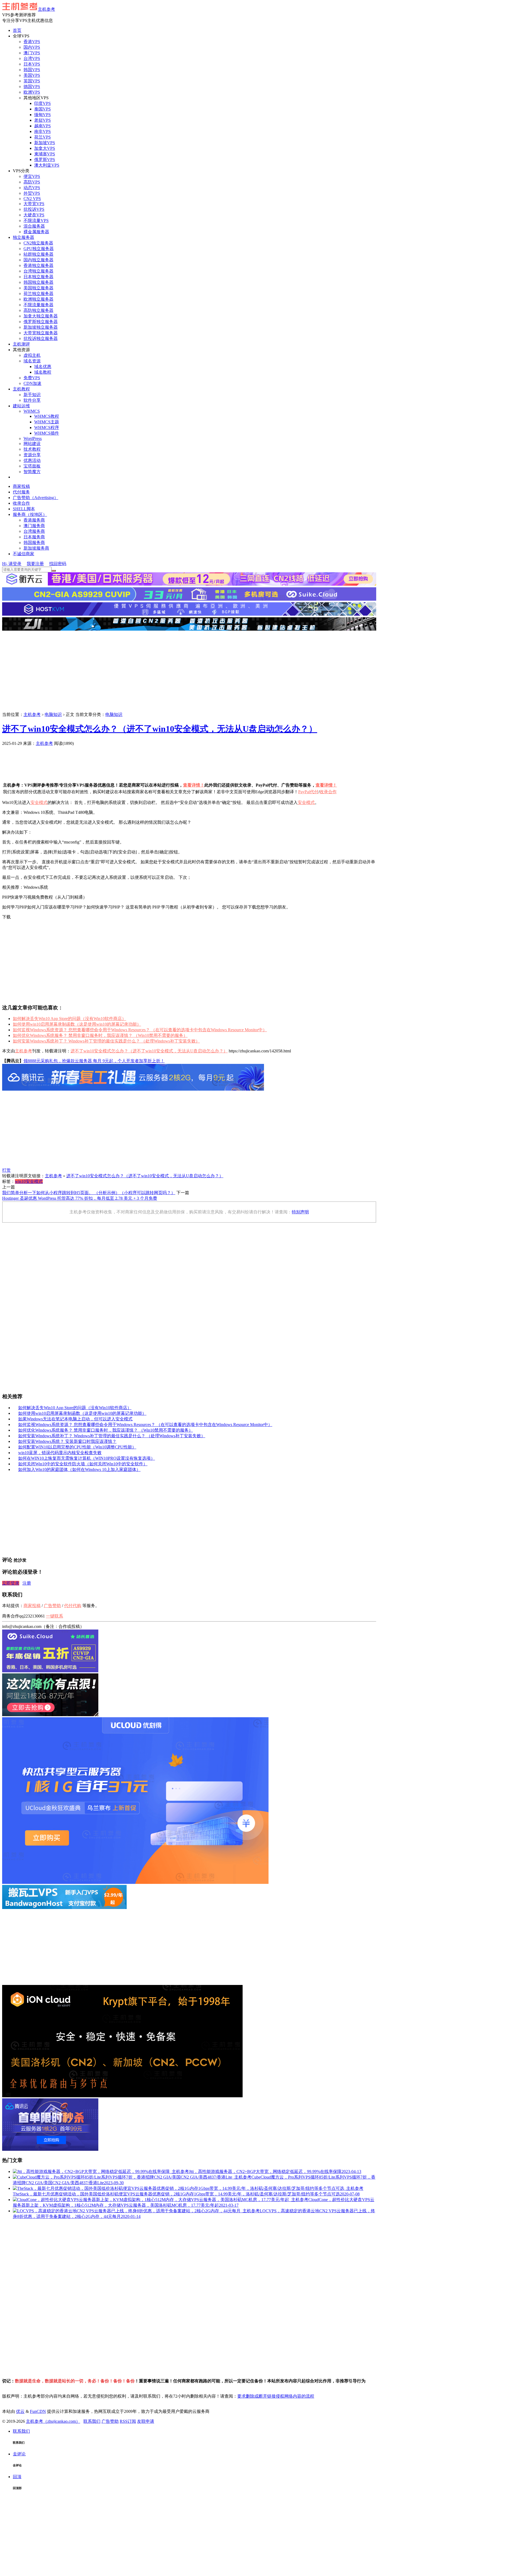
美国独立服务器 (38, 288)
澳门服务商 (34, 526)
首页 (17, 30)
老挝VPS (42, 120)
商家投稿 (21, 486)
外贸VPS (32, 193)
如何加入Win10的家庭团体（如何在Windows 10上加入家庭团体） (79, 1469)
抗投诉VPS (34, 209)
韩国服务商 (34, 543)
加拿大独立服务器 (41, 316)
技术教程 (32, 449)
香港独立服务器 (38, 265)
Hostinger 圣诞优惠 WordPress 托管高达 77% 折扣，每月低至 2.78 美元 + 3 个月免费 (80, 1198)
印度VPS (42, 103)
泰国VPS (42, 109)
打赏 (6, 1170)
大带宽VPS (34, 204)
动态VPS (32, 188)
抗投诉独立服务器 (41, 338)
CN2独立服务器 (38, 243)
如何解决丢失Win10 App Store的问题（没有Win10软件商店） (69, 1019)
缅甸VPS (42, 115)
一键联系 (55, 1616)
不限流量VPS (36, 221)
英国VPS (32, 81)
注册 (27, 1583)
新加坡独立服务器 (41, 327)
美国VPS (32, 75)
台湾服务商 (34, 531)
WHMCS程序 (47, 428)
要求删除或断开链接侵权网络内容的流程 (276, 2396)
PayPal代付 (308, 792)
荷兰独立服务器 (38, 294)
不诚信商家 (24, 554)
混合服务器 (34, 226)
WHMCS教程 (47, 416)
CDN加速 (32, 383)
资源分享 (32, 455)
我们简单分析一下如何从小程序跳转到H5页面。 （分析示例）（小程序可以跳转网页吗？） (89, 1193)
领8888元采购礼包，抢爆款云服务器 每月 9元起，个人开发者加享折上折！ (94, 1061)
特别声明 (300, 1212)
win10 (20, 1181)
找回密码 (58, 564)
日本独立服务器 (38, 277)
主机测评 (21, 344)
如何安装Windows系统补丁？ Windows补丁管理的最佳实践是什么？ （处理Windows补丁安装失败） (106, 1041)
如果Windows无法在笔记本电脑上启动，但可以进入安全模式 (75, 1419)
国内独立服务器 (38, 260)
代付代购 (73, 1606)
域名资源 (32, 361)
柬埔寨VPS (45, 154)
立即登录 (11, 1583)
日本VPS (32, 64)
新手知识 (32, 395)
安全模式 (39, 802)
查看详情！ (194, 785)
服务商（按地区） (30, 514)
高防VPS (32, 182)
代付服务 (21, 492)
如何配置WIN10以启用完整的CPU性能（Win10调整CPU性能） (77, 1447)
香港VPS (32, 42)
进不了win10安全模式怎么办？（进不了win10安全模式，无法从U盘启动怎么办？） (160, 729)
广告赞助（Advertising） (36, 498)
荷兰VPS (42, 137)
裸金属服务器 (36, 232)
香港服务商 (34, 520)
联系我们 (92, 2421)
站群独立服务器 (38, 254)
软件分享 (32, 400)
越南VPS (42, 126)
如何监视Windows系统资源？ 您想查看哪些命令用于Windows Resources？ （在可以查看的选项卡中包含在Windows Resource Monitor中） (140, 1030)
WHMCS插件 (47, 433)
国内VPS (32, 47)
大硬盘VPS (34, 215)
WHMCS (32, 411)
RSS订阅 (128, 2421)
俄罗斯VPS (45, 160)
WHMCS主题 (47, 422)
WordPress (33, 438)
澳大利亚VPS (47, 165)
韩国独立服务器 (38, 282)
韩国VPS (32, 70)
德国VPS (32, 87)
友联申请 (146, 2421)
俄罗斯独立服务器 (41, 322)
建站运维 (21, 406)
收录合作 (21, 503)
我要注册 (35, 564)
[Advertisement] (189, 672)
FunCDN (38, 2411)
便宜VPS (32, 176)
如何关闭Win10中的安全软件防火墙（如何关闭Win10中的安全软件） (83, 1464)
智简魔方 (32, 472)
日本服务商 (34, 537)
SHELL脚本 (24, 509)
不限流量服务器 (38, 305)
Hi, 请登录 (12, 564)
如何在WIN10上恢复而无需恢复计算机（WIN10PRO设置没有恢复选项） (87, 1458)
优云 (20, 2411)
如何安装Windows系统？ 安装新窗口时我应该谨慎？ (67, 1441)
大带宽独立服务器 (41, 333)
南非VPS (42, 131)
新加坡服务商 (36, 548)
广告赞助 (83, 743)
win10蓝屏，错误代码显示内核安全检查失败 (60, 1453)
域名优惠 (43, 367)
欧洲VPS (32, 92)
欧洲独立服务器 (38, 299)
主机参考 (46, 9)
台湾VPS (32, 58)
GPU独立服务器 (39, 249)
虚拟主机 (32, 355)
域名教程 (43, 372)
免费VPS (32, 378)
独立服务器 (24, 237)
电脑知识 (53, 714)
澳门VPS (32, 53)
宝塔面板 (32, 466)
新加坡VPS (45, 143)
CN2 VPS (32, 199)
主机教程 (21, 389)
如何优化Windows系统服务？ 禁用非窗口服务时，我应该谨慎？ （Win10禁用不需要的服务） (100, 1035)
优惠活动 (32, 460)
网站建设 (32, 444)
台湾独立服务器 (38, 271)
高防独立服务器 (38, 310)
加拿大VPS (45, 148)
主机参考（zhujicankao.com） (53, 2421)
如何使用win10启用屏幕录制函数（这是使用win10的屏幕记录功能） (77, 1024)
